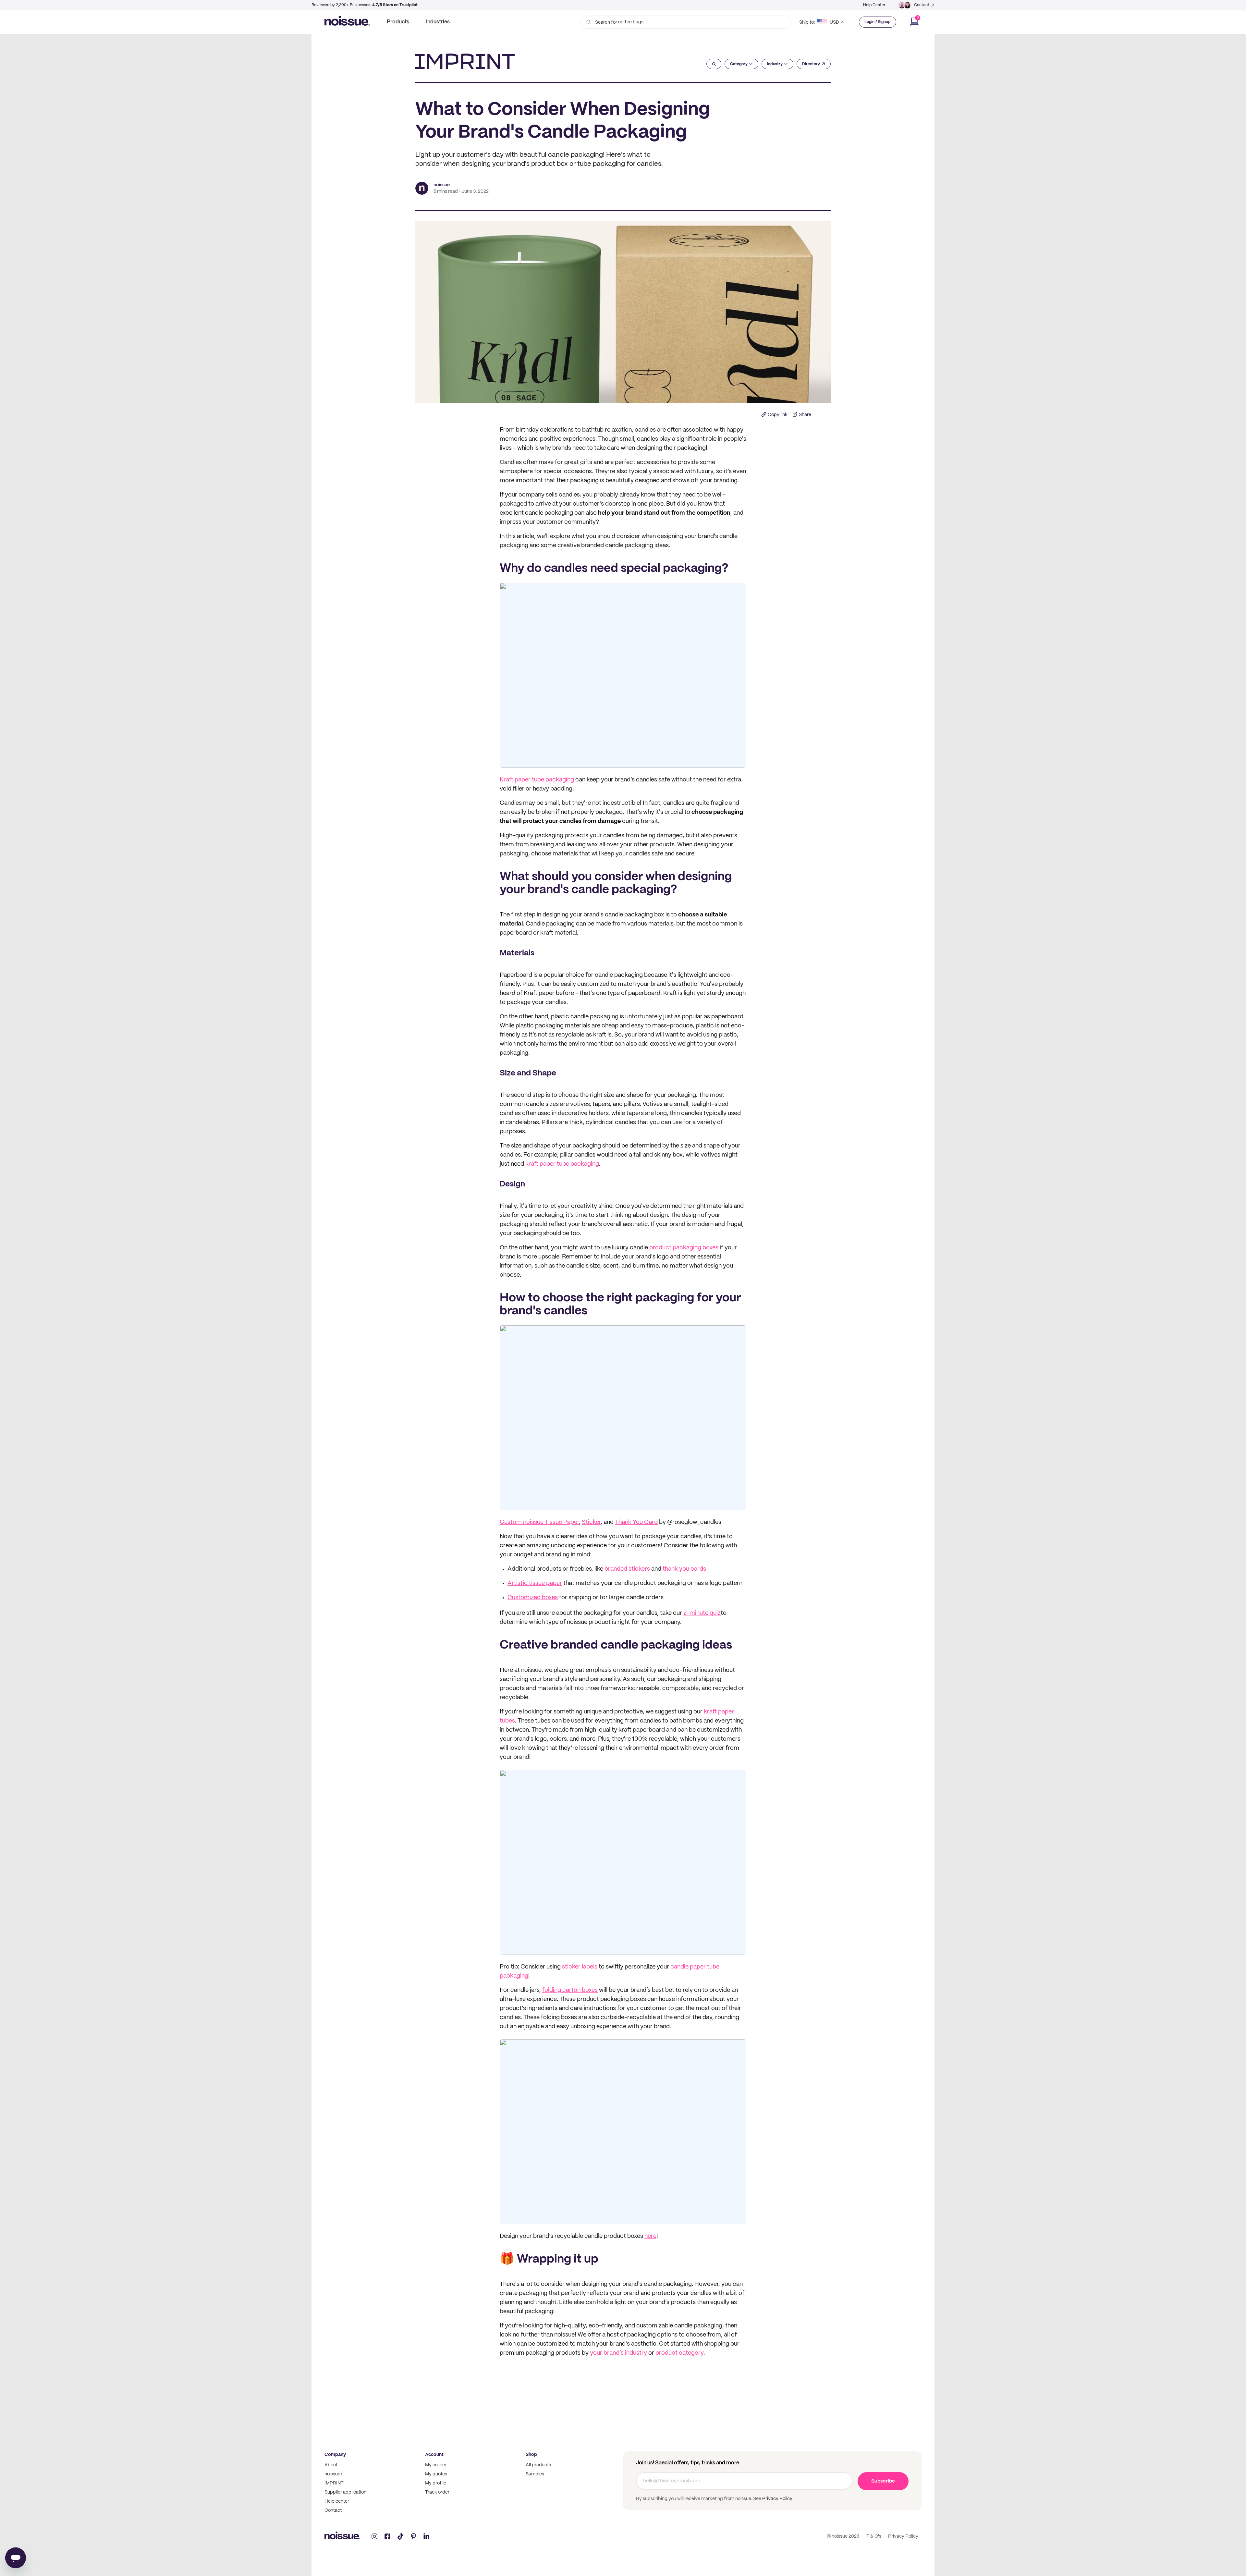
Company (335, 2455)
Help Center (874, 5)
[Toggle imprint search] (714, 64)
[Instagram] (374, 2536)
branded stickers (627, 1569)
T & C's (874, 2536)
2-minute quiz (702, 1613)
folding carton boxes (570, 1990)
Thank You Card (636, 1522)
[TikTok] (400, 2536)
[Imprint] (465, 61)
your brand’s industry (618, 2353)
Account (434, 2455)
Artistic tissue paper (535, 1583)
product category (679, 2353)
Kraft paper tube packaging (537, 780)
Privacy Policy (777, 2499)
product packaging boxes (684, 1248)
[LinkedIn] (426, 2536)
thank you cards (684, 1569)
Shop (531, 2455)
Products (398, 22)
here (650, 2236)
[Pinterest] (413, 2536)
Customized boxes (533, 1598)
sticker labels (580, 1967)
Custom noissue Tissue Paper (539, 1522)
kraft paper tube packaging (562, 1164)
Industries (438, 22)
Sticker (591, 1522)
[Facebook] (387, 2536)
